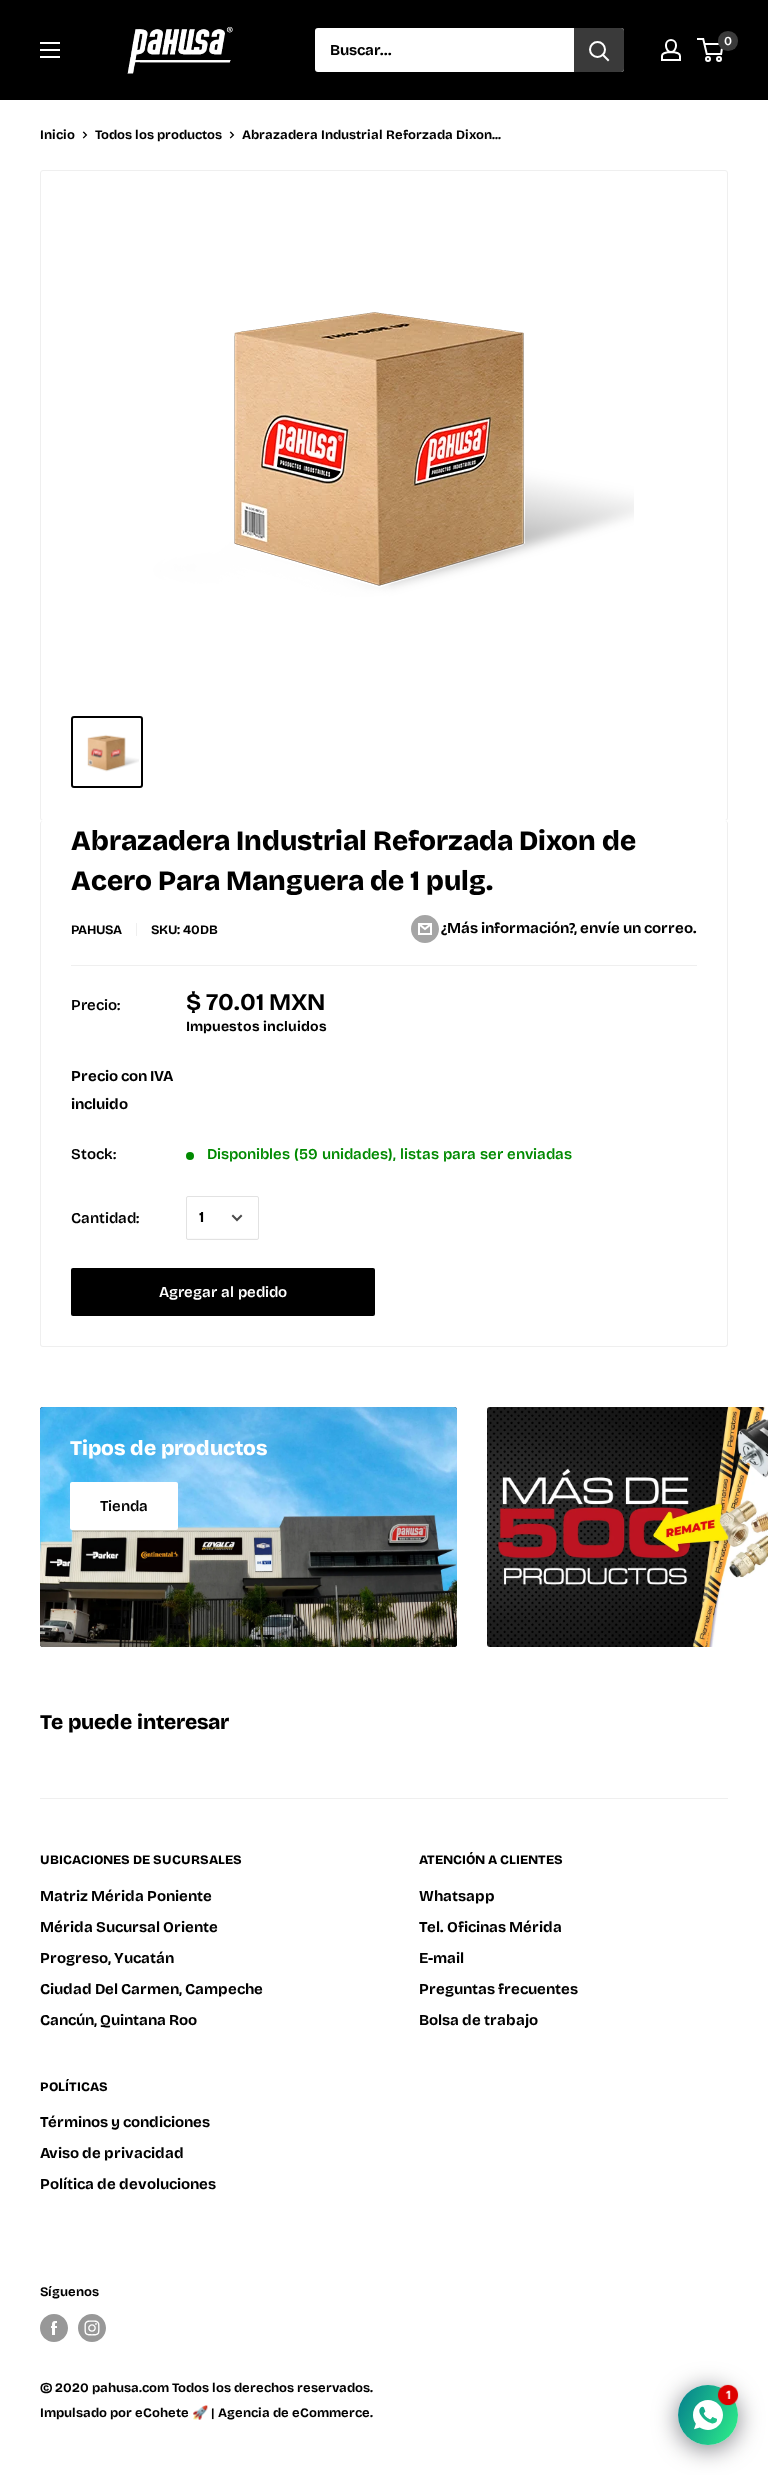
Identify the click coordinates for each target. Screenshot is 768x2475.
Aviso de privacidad (112, 2153)
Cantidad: (105, 1218)
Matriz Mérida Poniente (126, 1896)
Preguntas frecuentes (498, 1989)
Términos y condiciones (125, 2122)
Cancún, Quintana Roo (118, 2020)
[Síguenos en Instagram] (92, 2328)
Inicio (57, 135)
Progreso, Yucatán (107, 1958)
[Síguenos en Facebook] (54, 2328)
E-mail (441, 1958)
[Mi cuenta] (671, 50)
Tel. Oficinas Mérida (490, 1927)
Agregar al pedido (223, 1292)
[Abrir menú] (50, 50)
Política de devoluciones (128, 2184)
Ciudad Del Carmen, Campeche (151, 1989)
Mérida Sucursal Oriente (129, 1927)
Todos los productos (158, 135)
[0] (711, 50)
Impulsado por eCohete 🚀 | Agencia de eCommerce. (206, 2413)
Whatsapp (457, 1896)
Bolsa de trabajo (478, 2020)
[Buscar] (599, 50)
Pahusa (96, 930)
